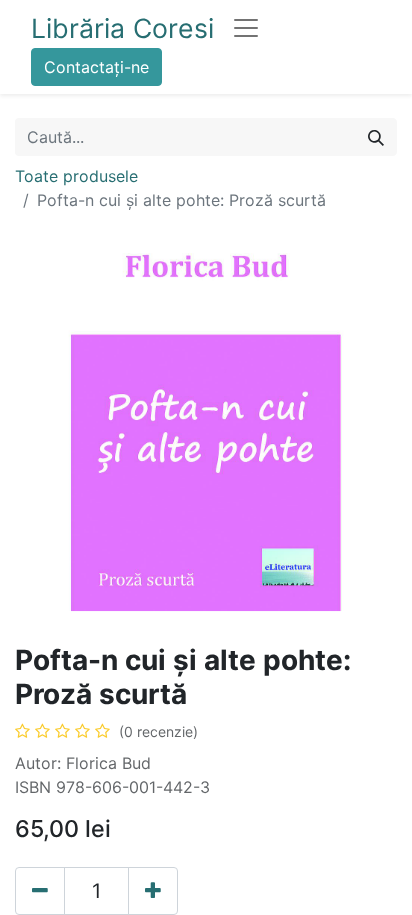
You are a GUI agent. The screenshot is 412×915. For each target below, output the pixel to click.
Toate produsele (76, 176)
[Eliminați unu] (40, 891)
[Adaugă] (153, 891)
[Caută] (376, 137)
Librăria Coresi (122, 28)
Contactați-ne (96, 67)
